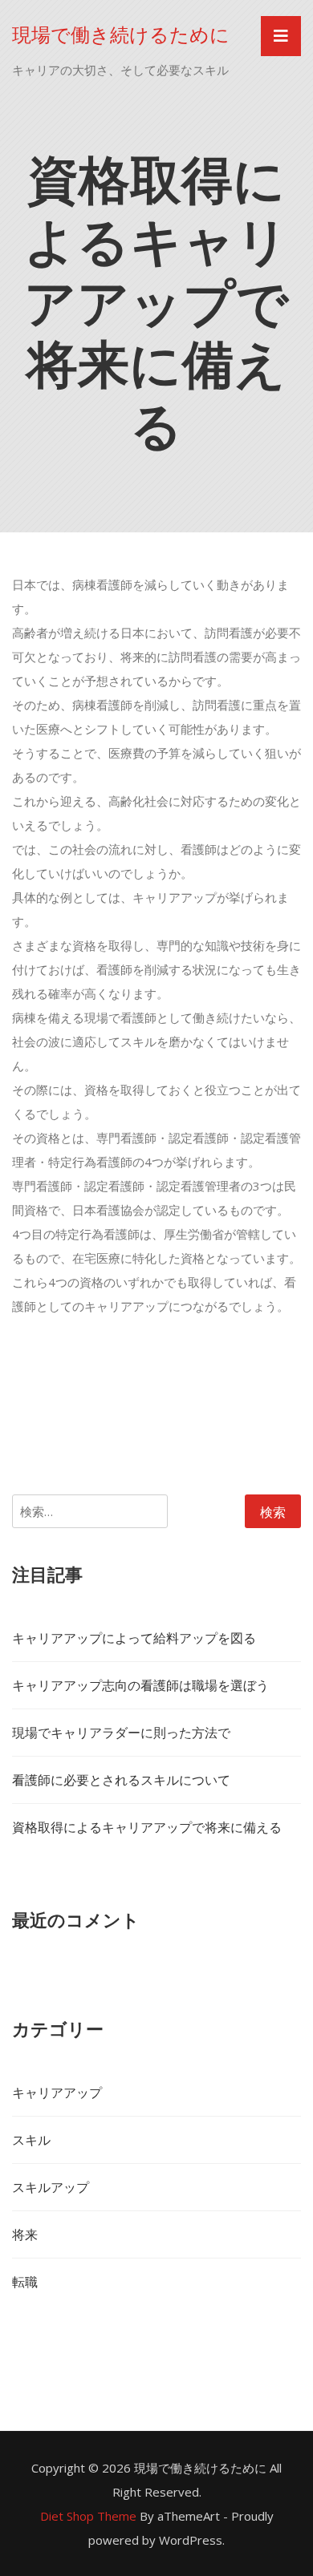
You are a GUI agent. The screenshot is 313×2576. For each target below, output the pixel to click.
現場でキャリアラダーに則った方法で (121, 1733)
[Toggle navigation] (281, 36)
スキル (31, 2140)
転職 (25, 2282)
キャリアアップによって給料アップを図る (134, 1638)
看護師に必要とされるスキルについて (121, 1780)
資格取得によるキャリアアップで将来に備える (147, 1827)
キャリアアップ (57, 2093)
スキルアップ (51, 2187)
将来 (25, 2234)
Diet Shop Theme (88, 2516)
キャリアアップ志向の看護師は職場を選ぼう (140, 1685)
